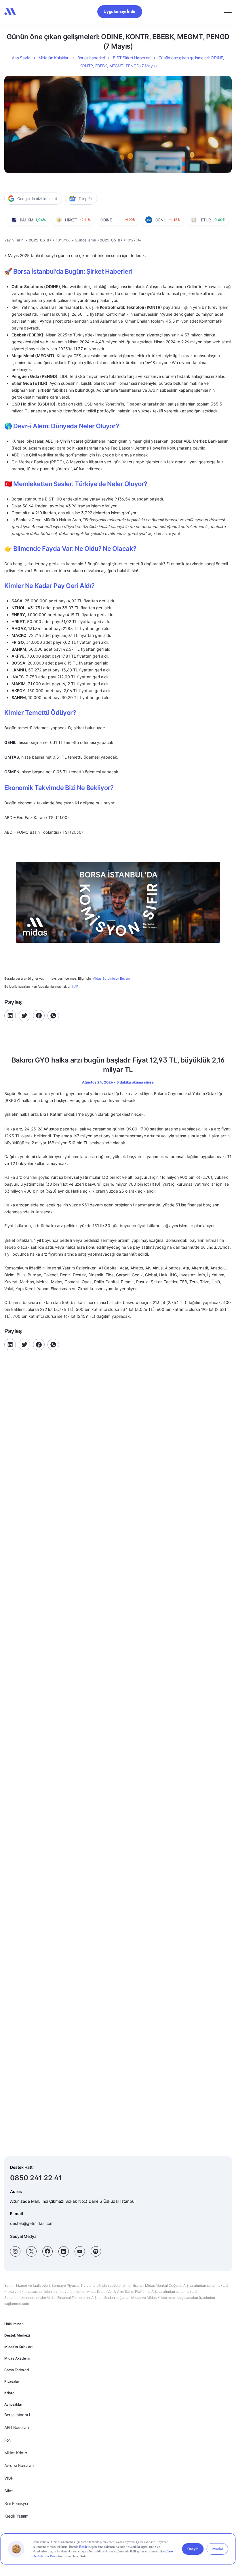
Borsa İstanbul (17, 2415)
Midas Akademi (17, 2358)
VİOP (9, 2478)
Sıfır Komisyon (17, 2503)
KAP (75, 987)
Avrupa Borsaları (19, 2465)
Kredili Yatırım (16, 2516)
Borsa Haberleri (91, 58)
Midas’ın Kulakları (54, 58)
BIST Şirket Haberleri (132, 58)
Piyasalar (12, 2381)
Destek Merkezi (17, 2335)
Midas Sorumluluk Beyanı (111, 979)
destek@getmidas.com (32, 2223)
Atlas (9, 2491)
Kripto (9, 2393)
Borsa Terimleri (16, 2370)
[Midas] (10, 12)
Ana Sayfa (21, 58)
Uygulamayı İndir (120, 11)
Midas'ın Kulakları (18, 2347)
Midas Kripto (16, 2453)
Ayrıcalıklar (13, 2404)
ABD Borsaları (16, 2427)
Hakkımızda (14, 2324)
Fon (7, 2440)
